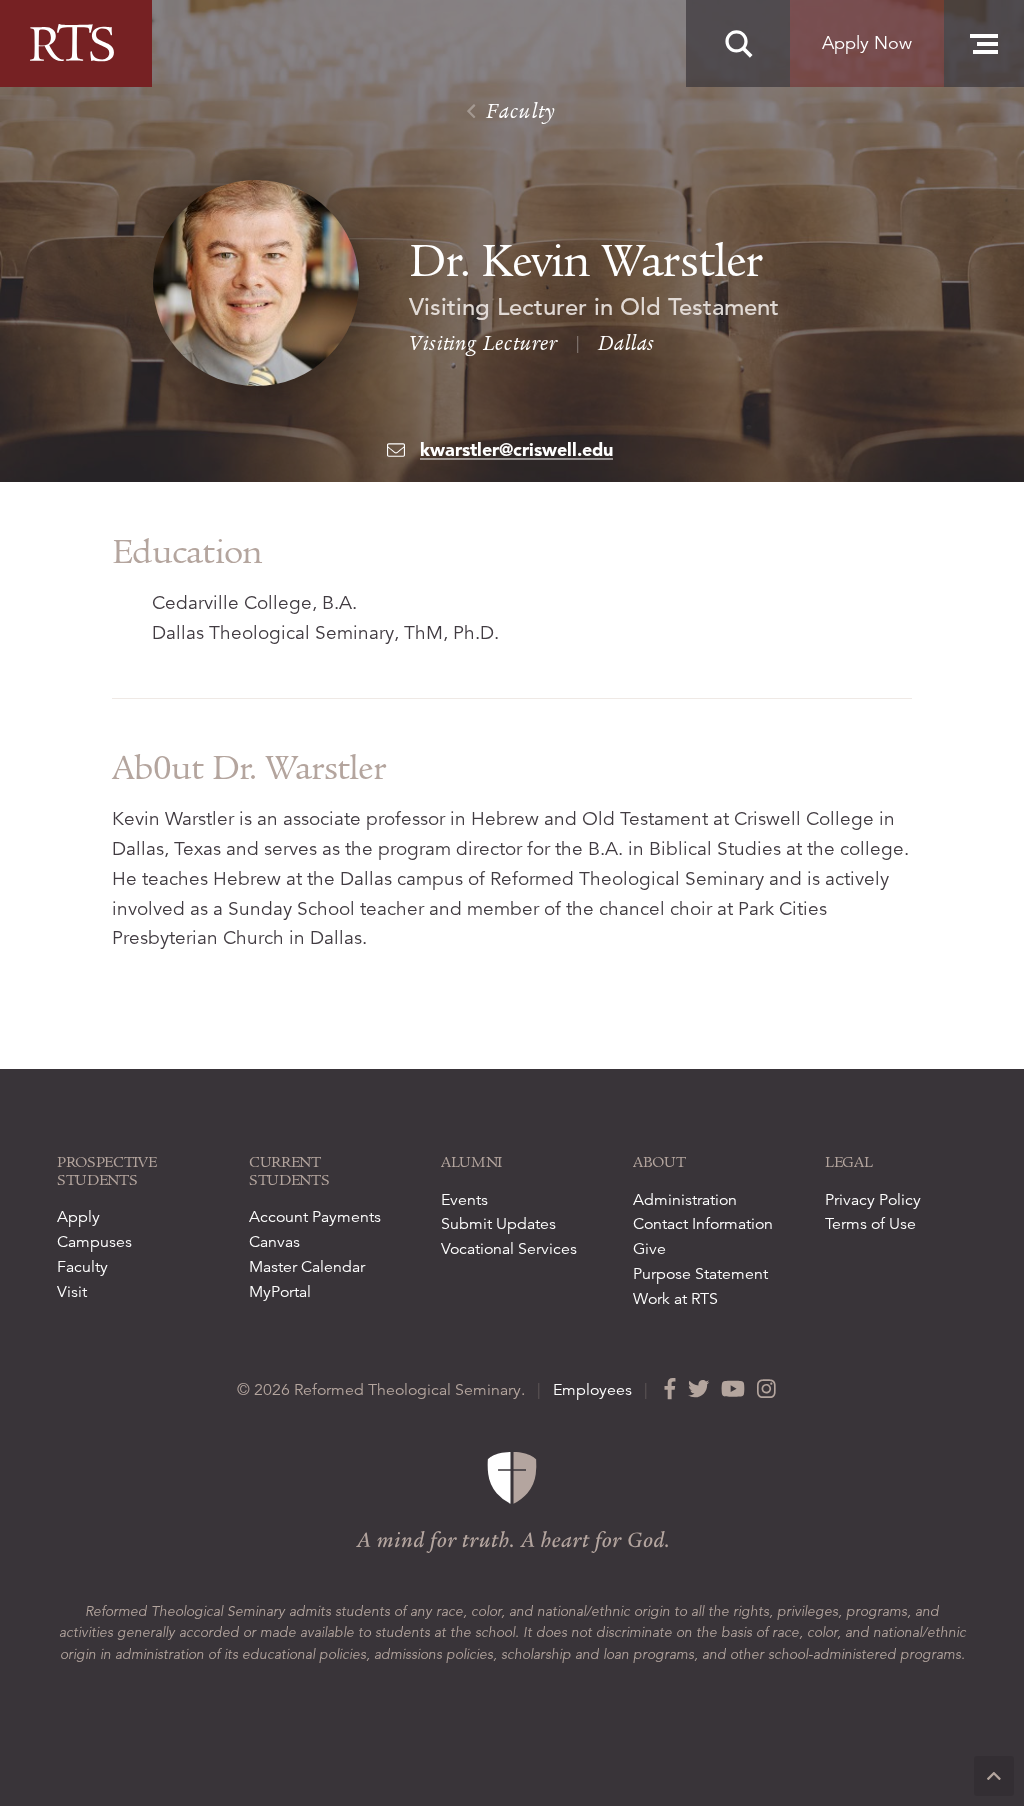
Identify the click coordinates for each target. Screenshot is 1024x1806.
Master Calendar (307, 1267)
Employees (592, 1390)
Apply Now (867, 43)
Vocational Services (509, 1249)
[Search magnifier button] (738, 44)
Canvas (274, 1242)
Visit (72, 1292)
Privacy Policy (873, 1200)
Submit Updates (498, 1224)
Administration (685, 1200)
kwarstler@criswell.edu (516, 449)
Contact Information (703, 1224)
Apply (78, 1217)
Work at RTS (675, 1299)
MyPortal (280, 1292)
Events (464, 1200)
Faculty (518, 111)
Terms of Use (870, 1224)
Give (649, 1249)
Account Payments (315, 1217)
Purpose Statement (700, 1274)
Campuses (94, 1242)
